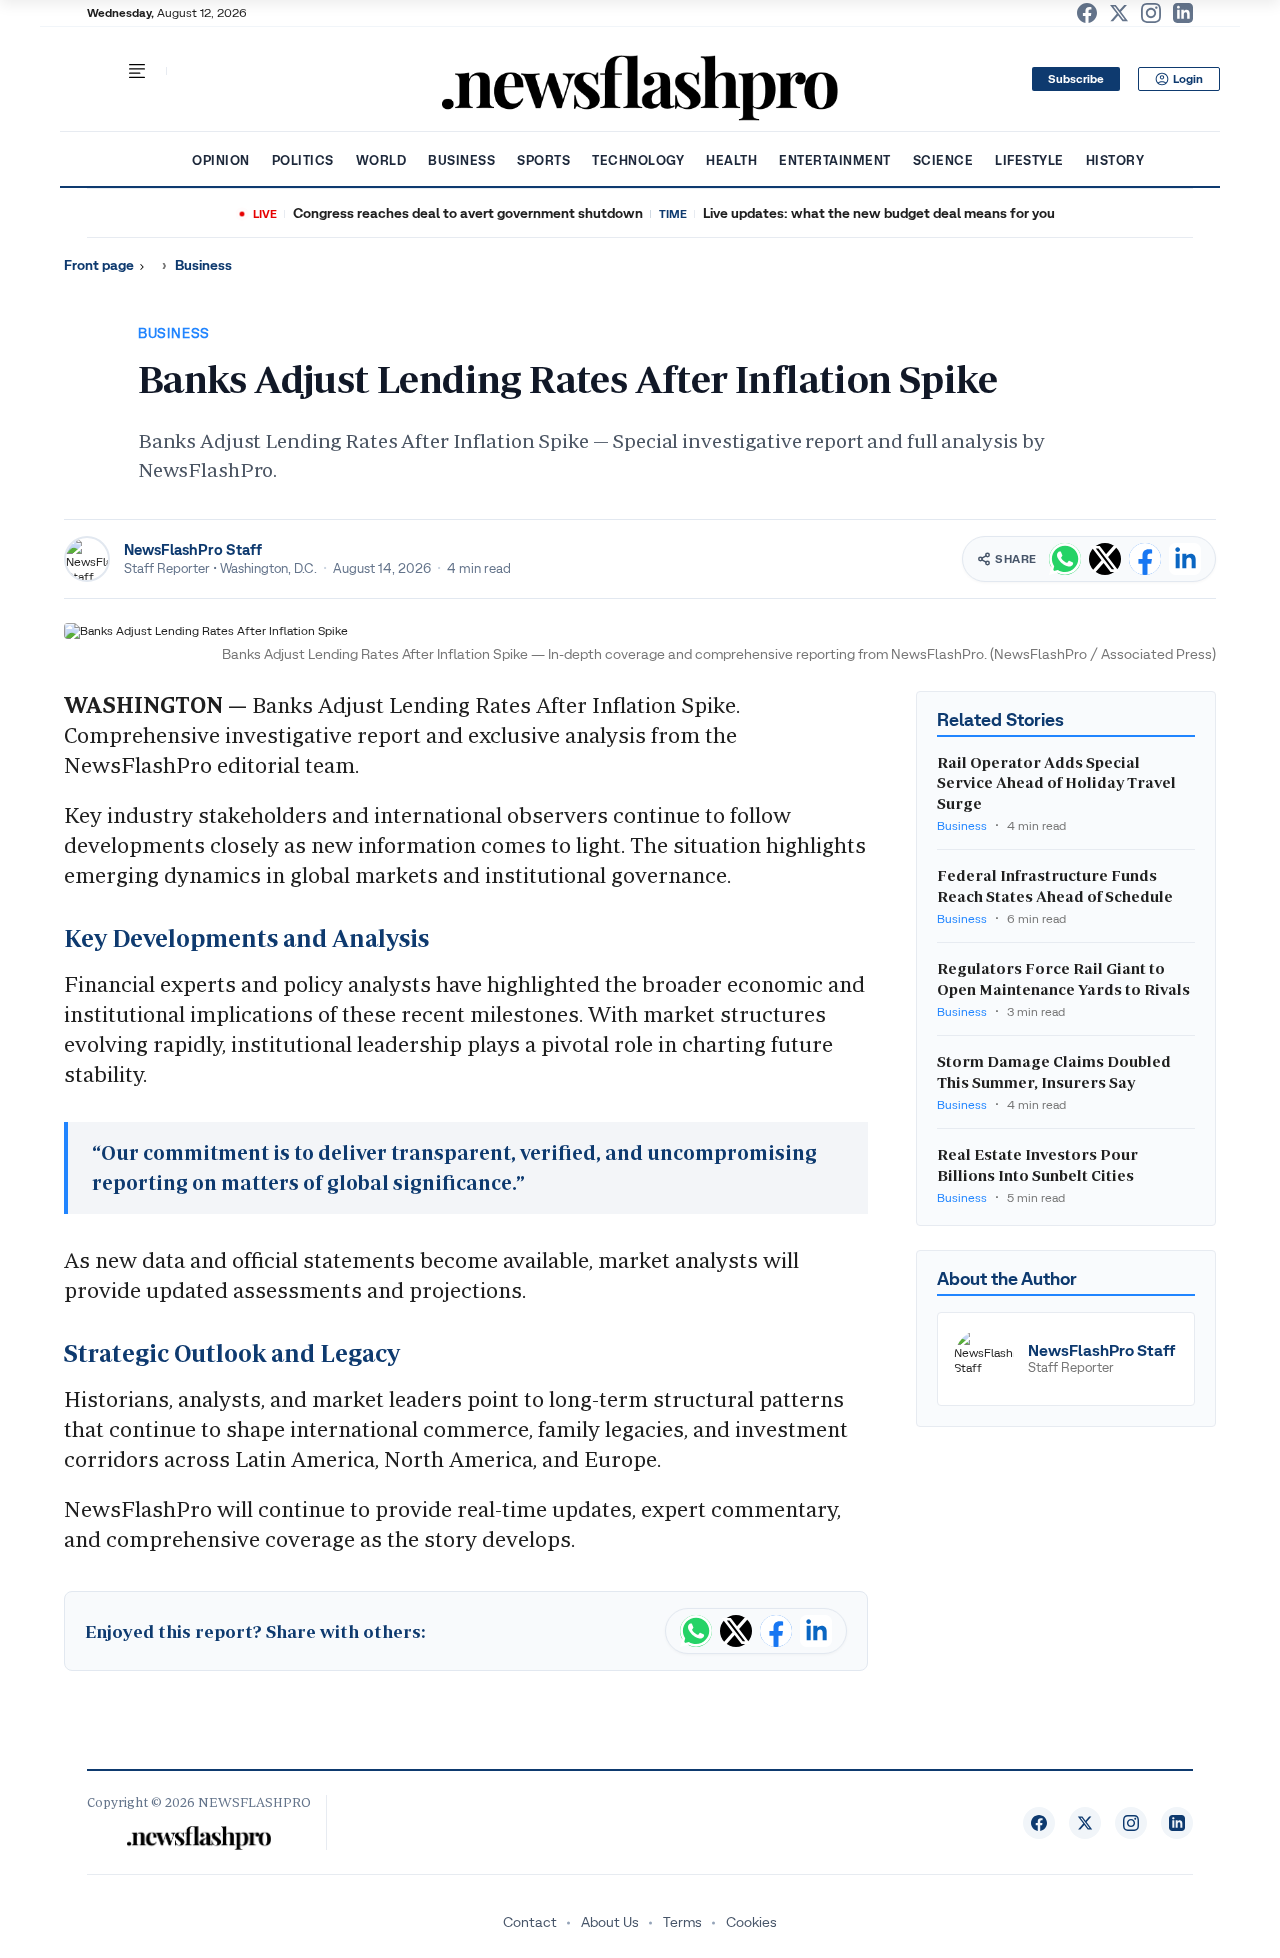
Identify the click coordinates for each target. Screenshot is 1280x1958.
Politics (303, 160)
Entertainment (835, 160)
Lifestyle (1029, 160)
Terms (682, 1922)
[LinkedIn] (1183, 13)
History (1115, 160)
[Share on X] (1105, 559)
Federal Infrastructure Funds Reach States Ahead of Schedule (1055, 886)
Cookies (751, 1922)
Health (731, 160)
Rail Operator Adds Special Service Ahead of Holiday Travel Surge (1056, 783)
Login (1188, 79)
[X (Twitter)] (1119, 13)
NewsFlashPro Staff (193, 549)
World (381, 160)
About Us (610, 1922)
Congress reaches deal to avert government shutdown (468, 213)
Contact (530, 1922)
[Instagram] (1151, 13)
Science (943, 160)
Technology (638, 160)
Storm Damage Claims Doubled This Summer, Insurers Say (1054, 1072)
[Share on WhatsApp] (1065, 559)
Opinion (221, 160)
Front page (99, 265)
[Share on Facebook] (1145, 559)
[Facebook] (1087, 13)
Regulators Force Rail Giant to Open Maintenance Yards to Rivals (1063, 979)
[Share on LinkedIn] (1185, 559)
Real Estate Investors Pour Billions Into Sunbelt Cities (1037, 1165)
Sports (543, 160)
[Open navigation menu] (137, 71)
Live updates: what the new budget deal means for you (879, 213)
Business (461, 160)
